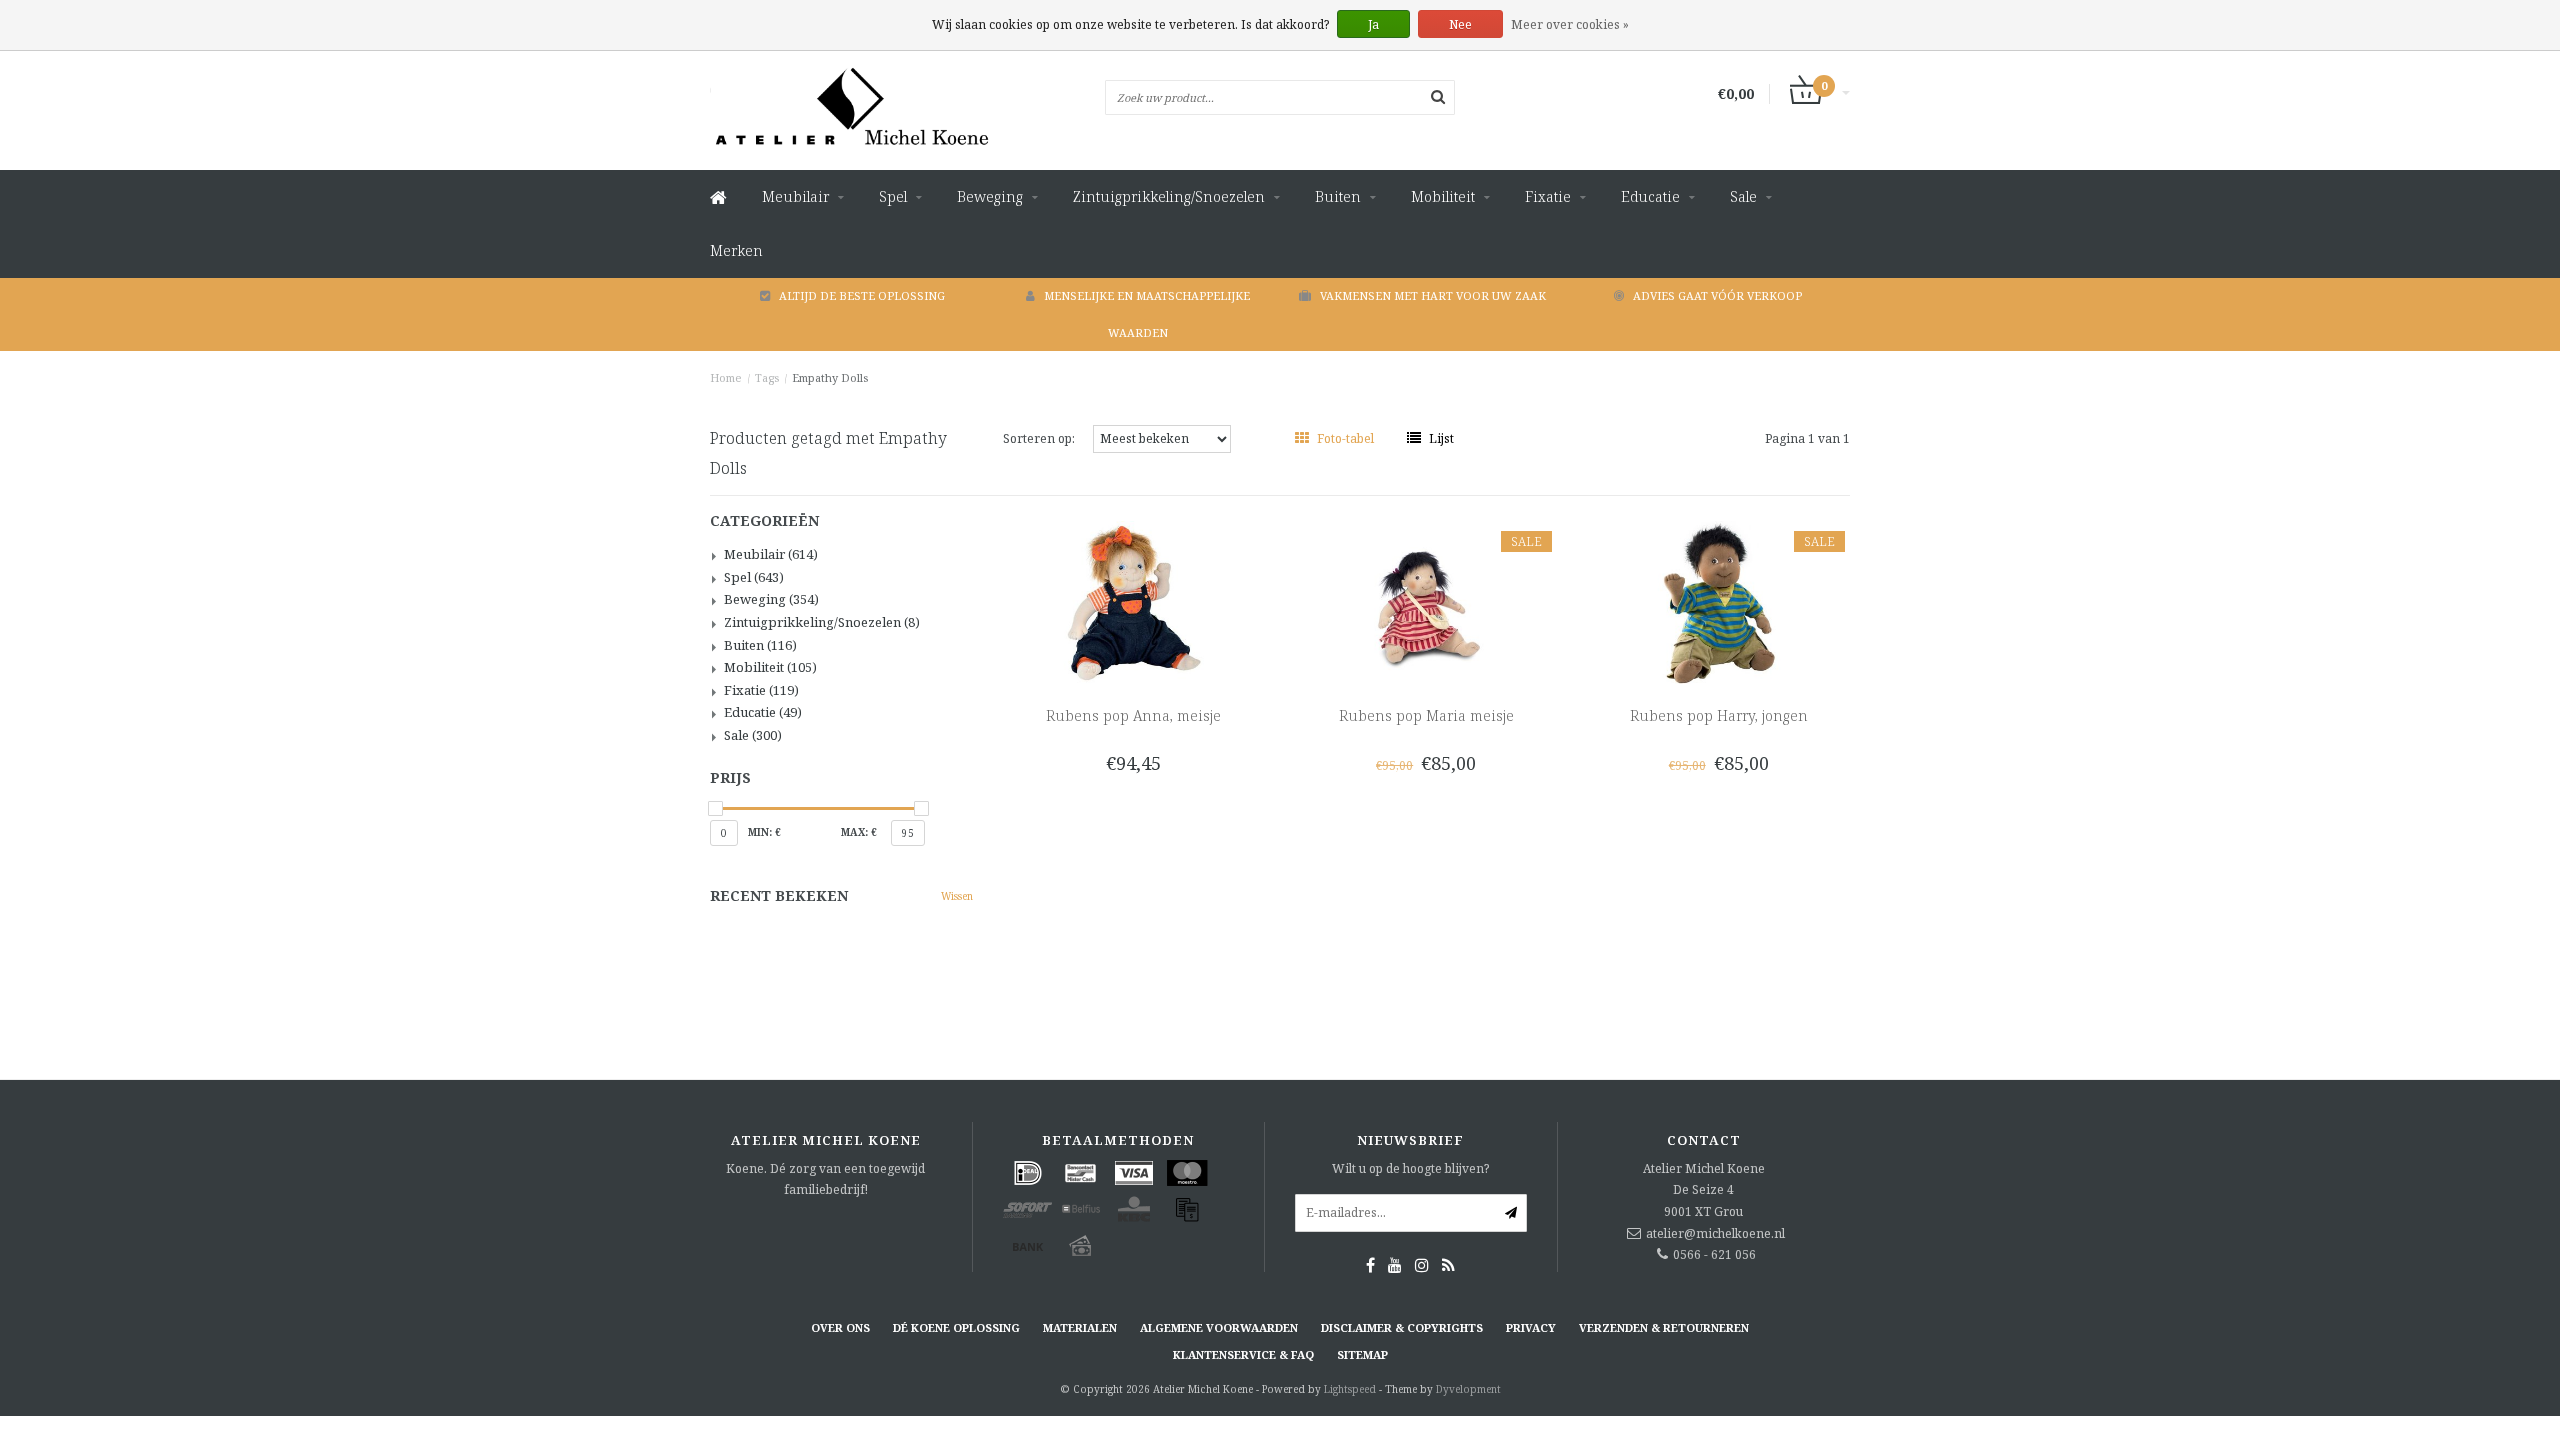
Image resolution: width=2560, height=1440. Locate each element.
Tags (767, 377)
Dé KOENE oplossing (956, 1327)
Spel (893, 196)
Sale (1743, 196)
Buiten (1338, 196)
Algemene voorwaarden (1219, 1327)
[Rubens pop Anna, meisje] (1133, 601)
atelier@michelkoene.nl (1715, 1233)
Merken (736, 250)
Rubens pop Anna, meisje (1133, 715)
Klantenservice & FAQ (1243, 1354)
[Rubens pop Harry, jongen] (1718, 601)
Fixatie (1548, 196)
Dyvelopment (1468, 1389)
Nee (1460, 24)
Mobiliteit (1443, 196)
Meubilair (795, 196)
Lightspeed (1350, 1389)
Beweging (990, 196)
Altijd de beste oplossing (862, 295)
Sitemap (1362, 1354)
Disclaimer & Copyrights (1402, 1327)
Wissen (957, 896)
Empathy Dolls (830, 377)
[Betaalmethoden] (1028, 1173)
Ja (1373, 24)
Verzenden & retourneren (1664, 1327)
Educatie (1650, 196)
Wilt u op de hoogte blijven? (1410, 1168)
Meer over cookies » (1570, 24)
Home (726, 377)
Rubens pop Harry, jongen (1719, 715)
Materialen (1080, 1327)
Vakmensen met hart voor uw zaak (1433, 295)
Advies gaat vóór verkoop (1717, 295)
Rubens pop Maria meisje (1426, 715)
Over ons (840, 1327)
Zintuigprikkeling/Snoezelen (1169, 196)
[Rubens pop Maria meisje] (1426, 601)
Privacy (1531, 1327)
